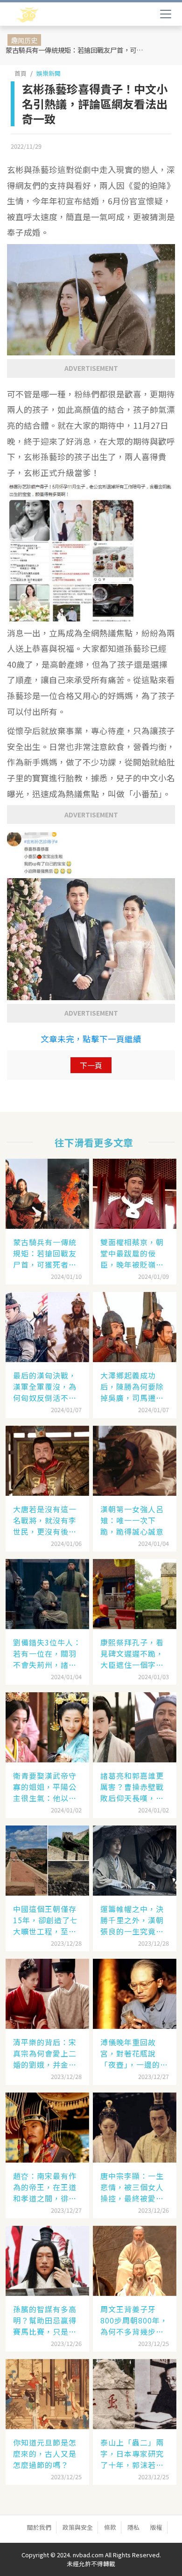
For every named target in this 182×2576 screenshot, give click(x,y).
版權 (156, 2527)
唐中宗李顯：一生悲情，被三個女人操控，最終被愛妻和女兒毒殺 (132, 2187)
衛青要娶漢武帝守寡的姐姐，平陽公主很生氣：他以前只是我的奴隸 (45, 1787)
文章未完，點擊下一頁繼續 (91, 1039)
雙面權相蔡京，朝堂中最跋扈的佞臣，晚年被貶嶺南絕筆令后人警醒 (132, 1253)
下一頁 (91, 1065)
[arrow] (55, 15)
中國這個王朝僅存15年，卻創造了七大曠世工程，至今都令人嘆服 (45, 1920)
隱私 (133, 2527)
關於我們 (39, 2527)
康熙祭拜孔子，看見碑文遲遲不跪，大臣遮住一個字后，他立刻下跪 (132, 1653)
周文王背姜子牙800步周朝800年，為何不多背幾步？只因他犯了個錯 (134, 2320)
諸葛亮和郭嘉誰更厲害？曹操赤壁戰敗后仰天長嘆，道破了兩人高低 (132, 1787)
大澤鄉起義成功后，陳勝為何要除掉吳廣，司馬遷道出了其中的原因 (132, 1386)
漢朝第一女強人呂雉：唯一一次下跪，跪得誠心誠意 (132, 1520)
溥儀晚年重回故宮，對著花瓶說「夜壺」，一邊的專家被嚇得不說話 (134, 2053)
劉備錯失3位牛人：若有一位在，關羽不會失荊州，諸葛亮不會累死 (47, 1653)
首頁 (21, 73)
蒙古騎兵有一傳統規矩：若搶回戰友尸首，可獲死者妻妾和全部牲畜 (77, 50)
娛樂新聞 (49, 73)
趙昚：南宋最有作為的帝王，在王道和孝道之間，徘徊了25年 (45, 2187)
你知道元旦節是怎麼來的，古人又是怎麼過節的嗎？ (45, 2453)
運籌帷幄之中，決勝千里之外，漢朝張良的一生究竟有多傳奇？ (132, 1920)
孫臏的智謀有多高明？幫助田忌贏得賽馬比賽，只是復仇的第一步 (45, 2320)
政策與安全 (78, 2527)
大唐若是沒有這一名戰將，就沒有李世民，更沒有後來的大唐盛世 (45, 1520)
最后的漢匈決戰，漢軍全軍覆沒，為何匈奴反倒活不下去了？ (45, 1386)
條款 (110, 2527)
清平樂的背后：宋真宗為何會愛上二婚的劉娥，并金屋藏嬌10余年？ (45, 2053)
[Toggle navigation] (166, 14)
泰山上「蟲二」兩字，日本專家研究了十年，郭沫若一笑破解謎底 (132, 2453)
